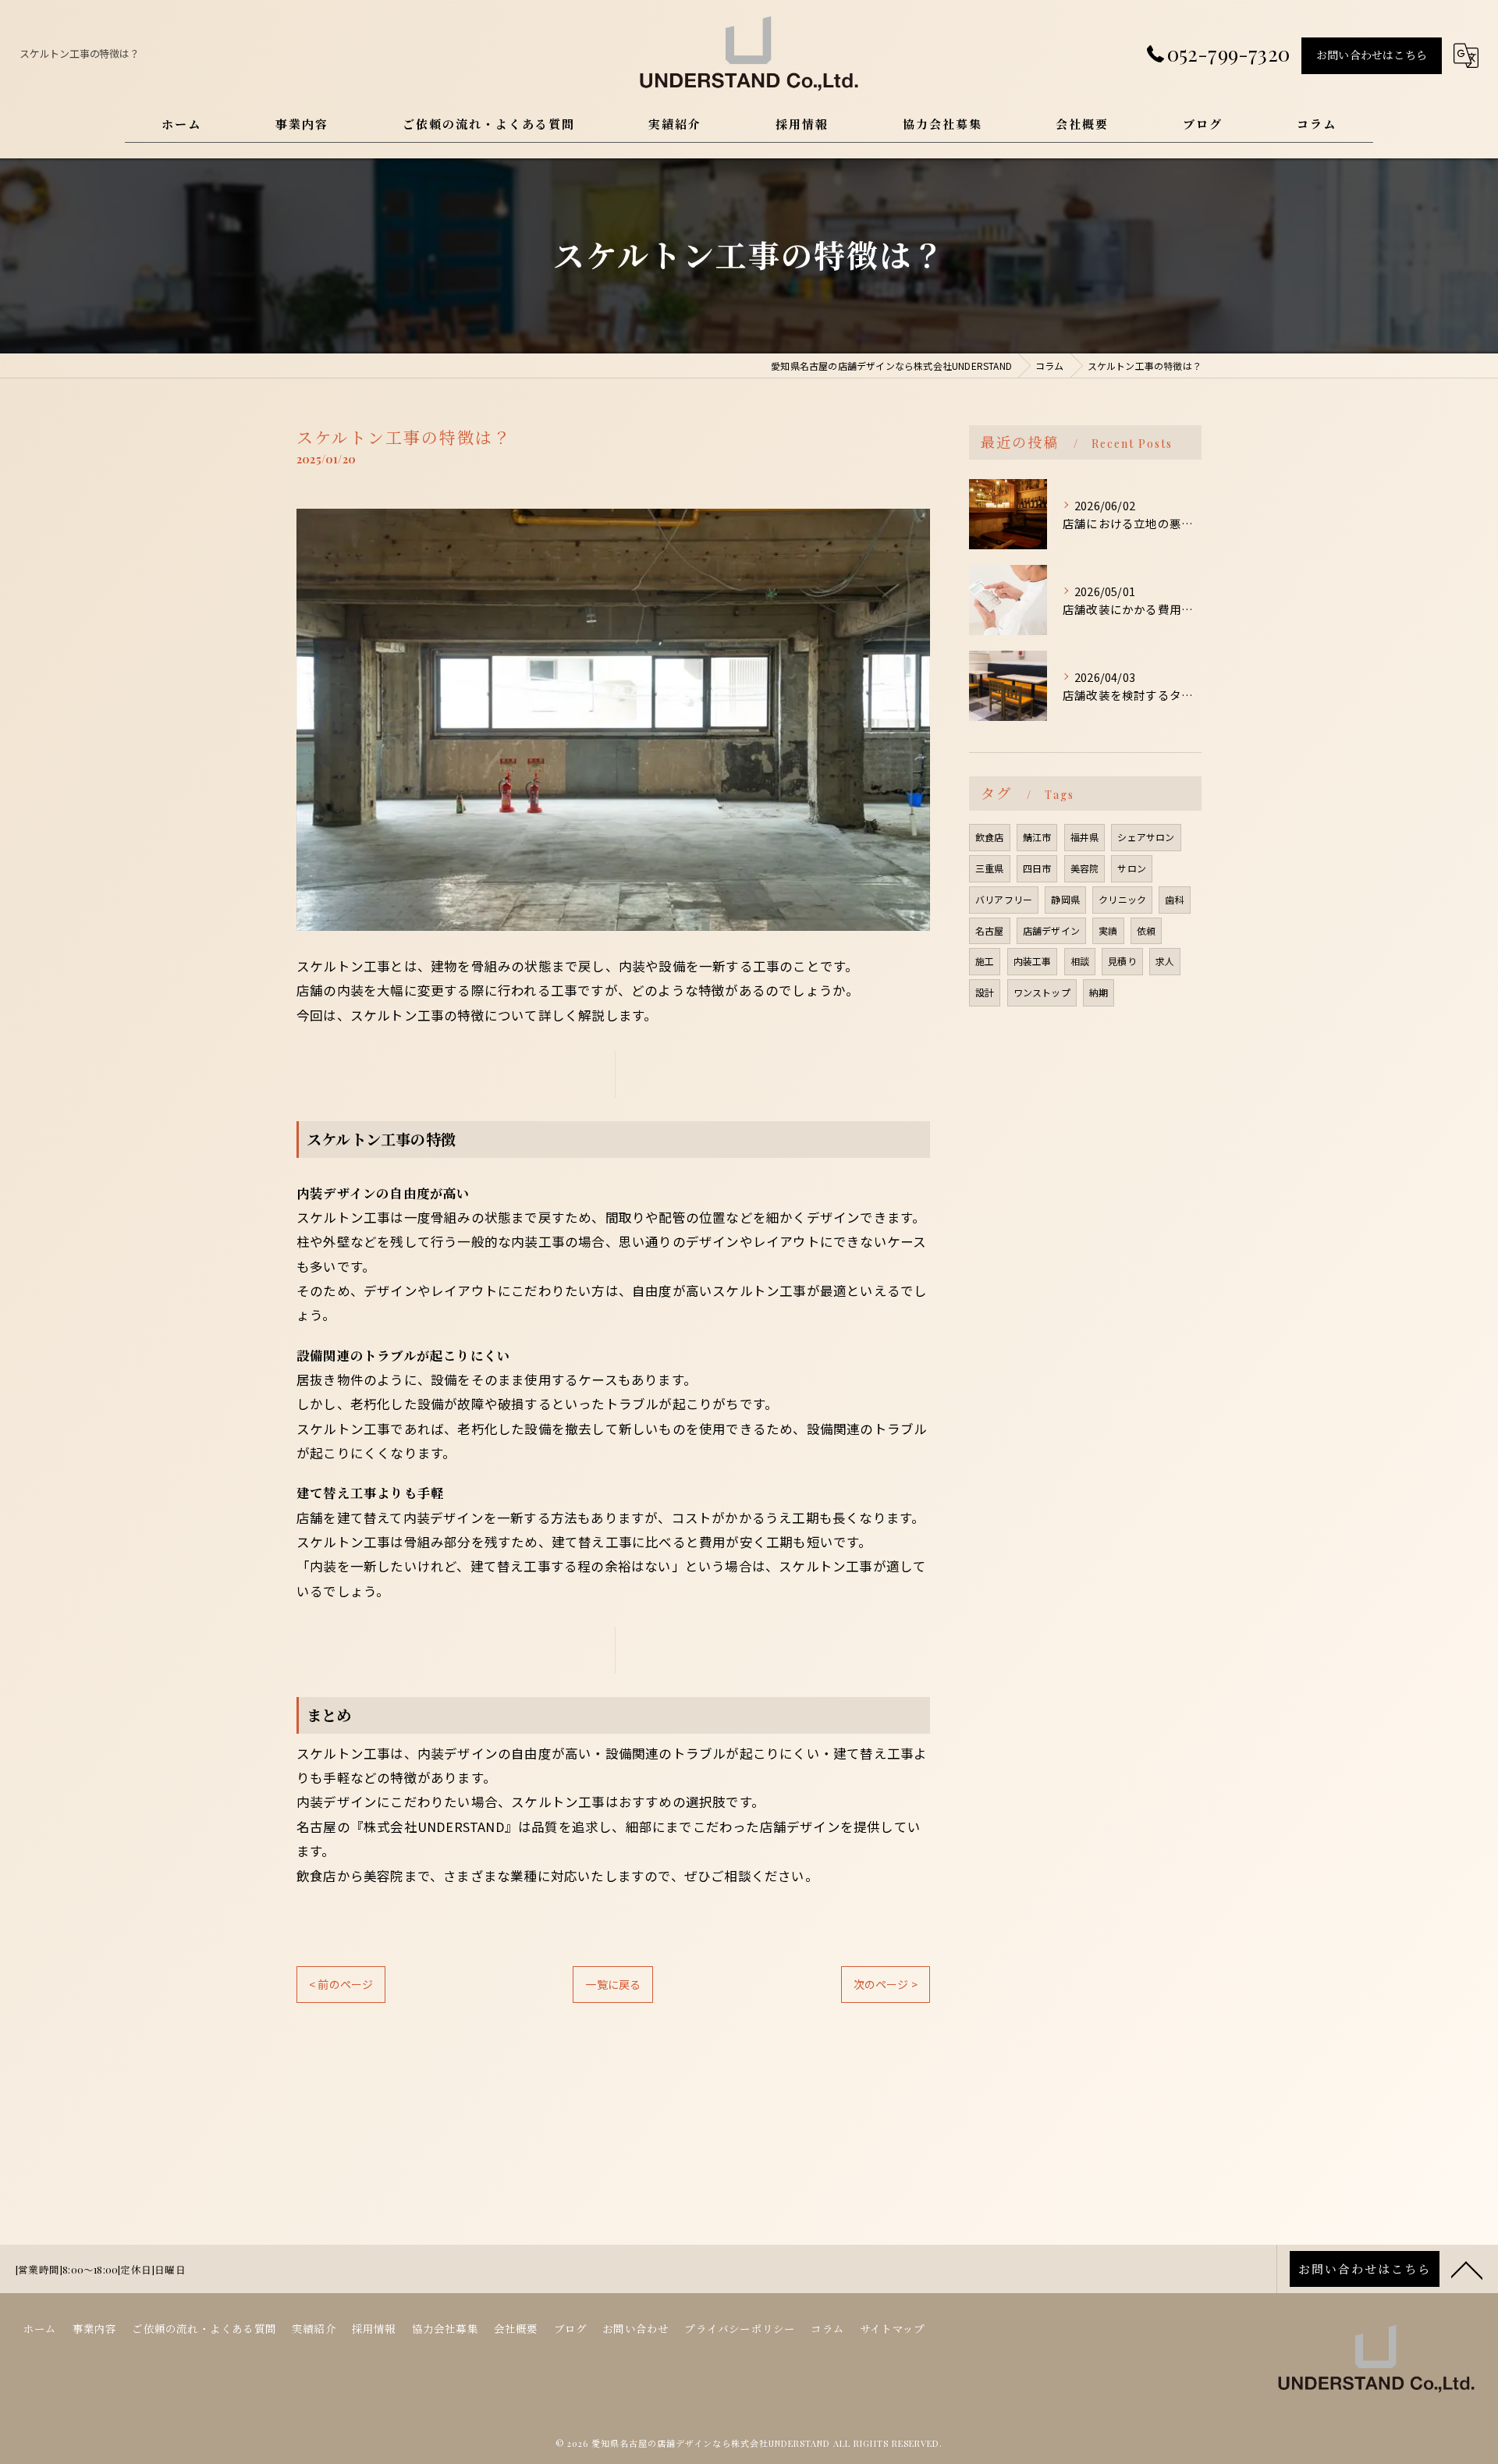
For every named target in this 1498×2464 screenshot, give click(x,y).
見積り (1122, 961)
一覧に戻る (613, 1984)
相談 (1080, 961)
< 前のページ (341, 1984)
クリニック (1122, 899)
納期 (1099, 992)
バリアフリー (1004, 899)
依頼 (1146, 930)
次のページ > (886, 1984)
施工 (985, 961)
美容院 (1085, 868)
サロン (1132, 868)
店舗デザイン (1051, 930)
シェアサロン (1146, 837)
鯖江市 (1037, 837)
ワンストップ (1042, 992)
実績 (1108, 930)
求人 (1165, 961)
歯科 (1174, 899)
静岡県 (1065, 899)
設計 (985, 992)
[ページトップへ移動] (1467, 2269)
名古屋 (990, 930)
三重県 (990, 868)
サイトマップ (892, 2328)
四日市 (1037, 868)
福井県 (1085, 837)
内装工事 (1033, 961)
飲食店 (990, 837)
